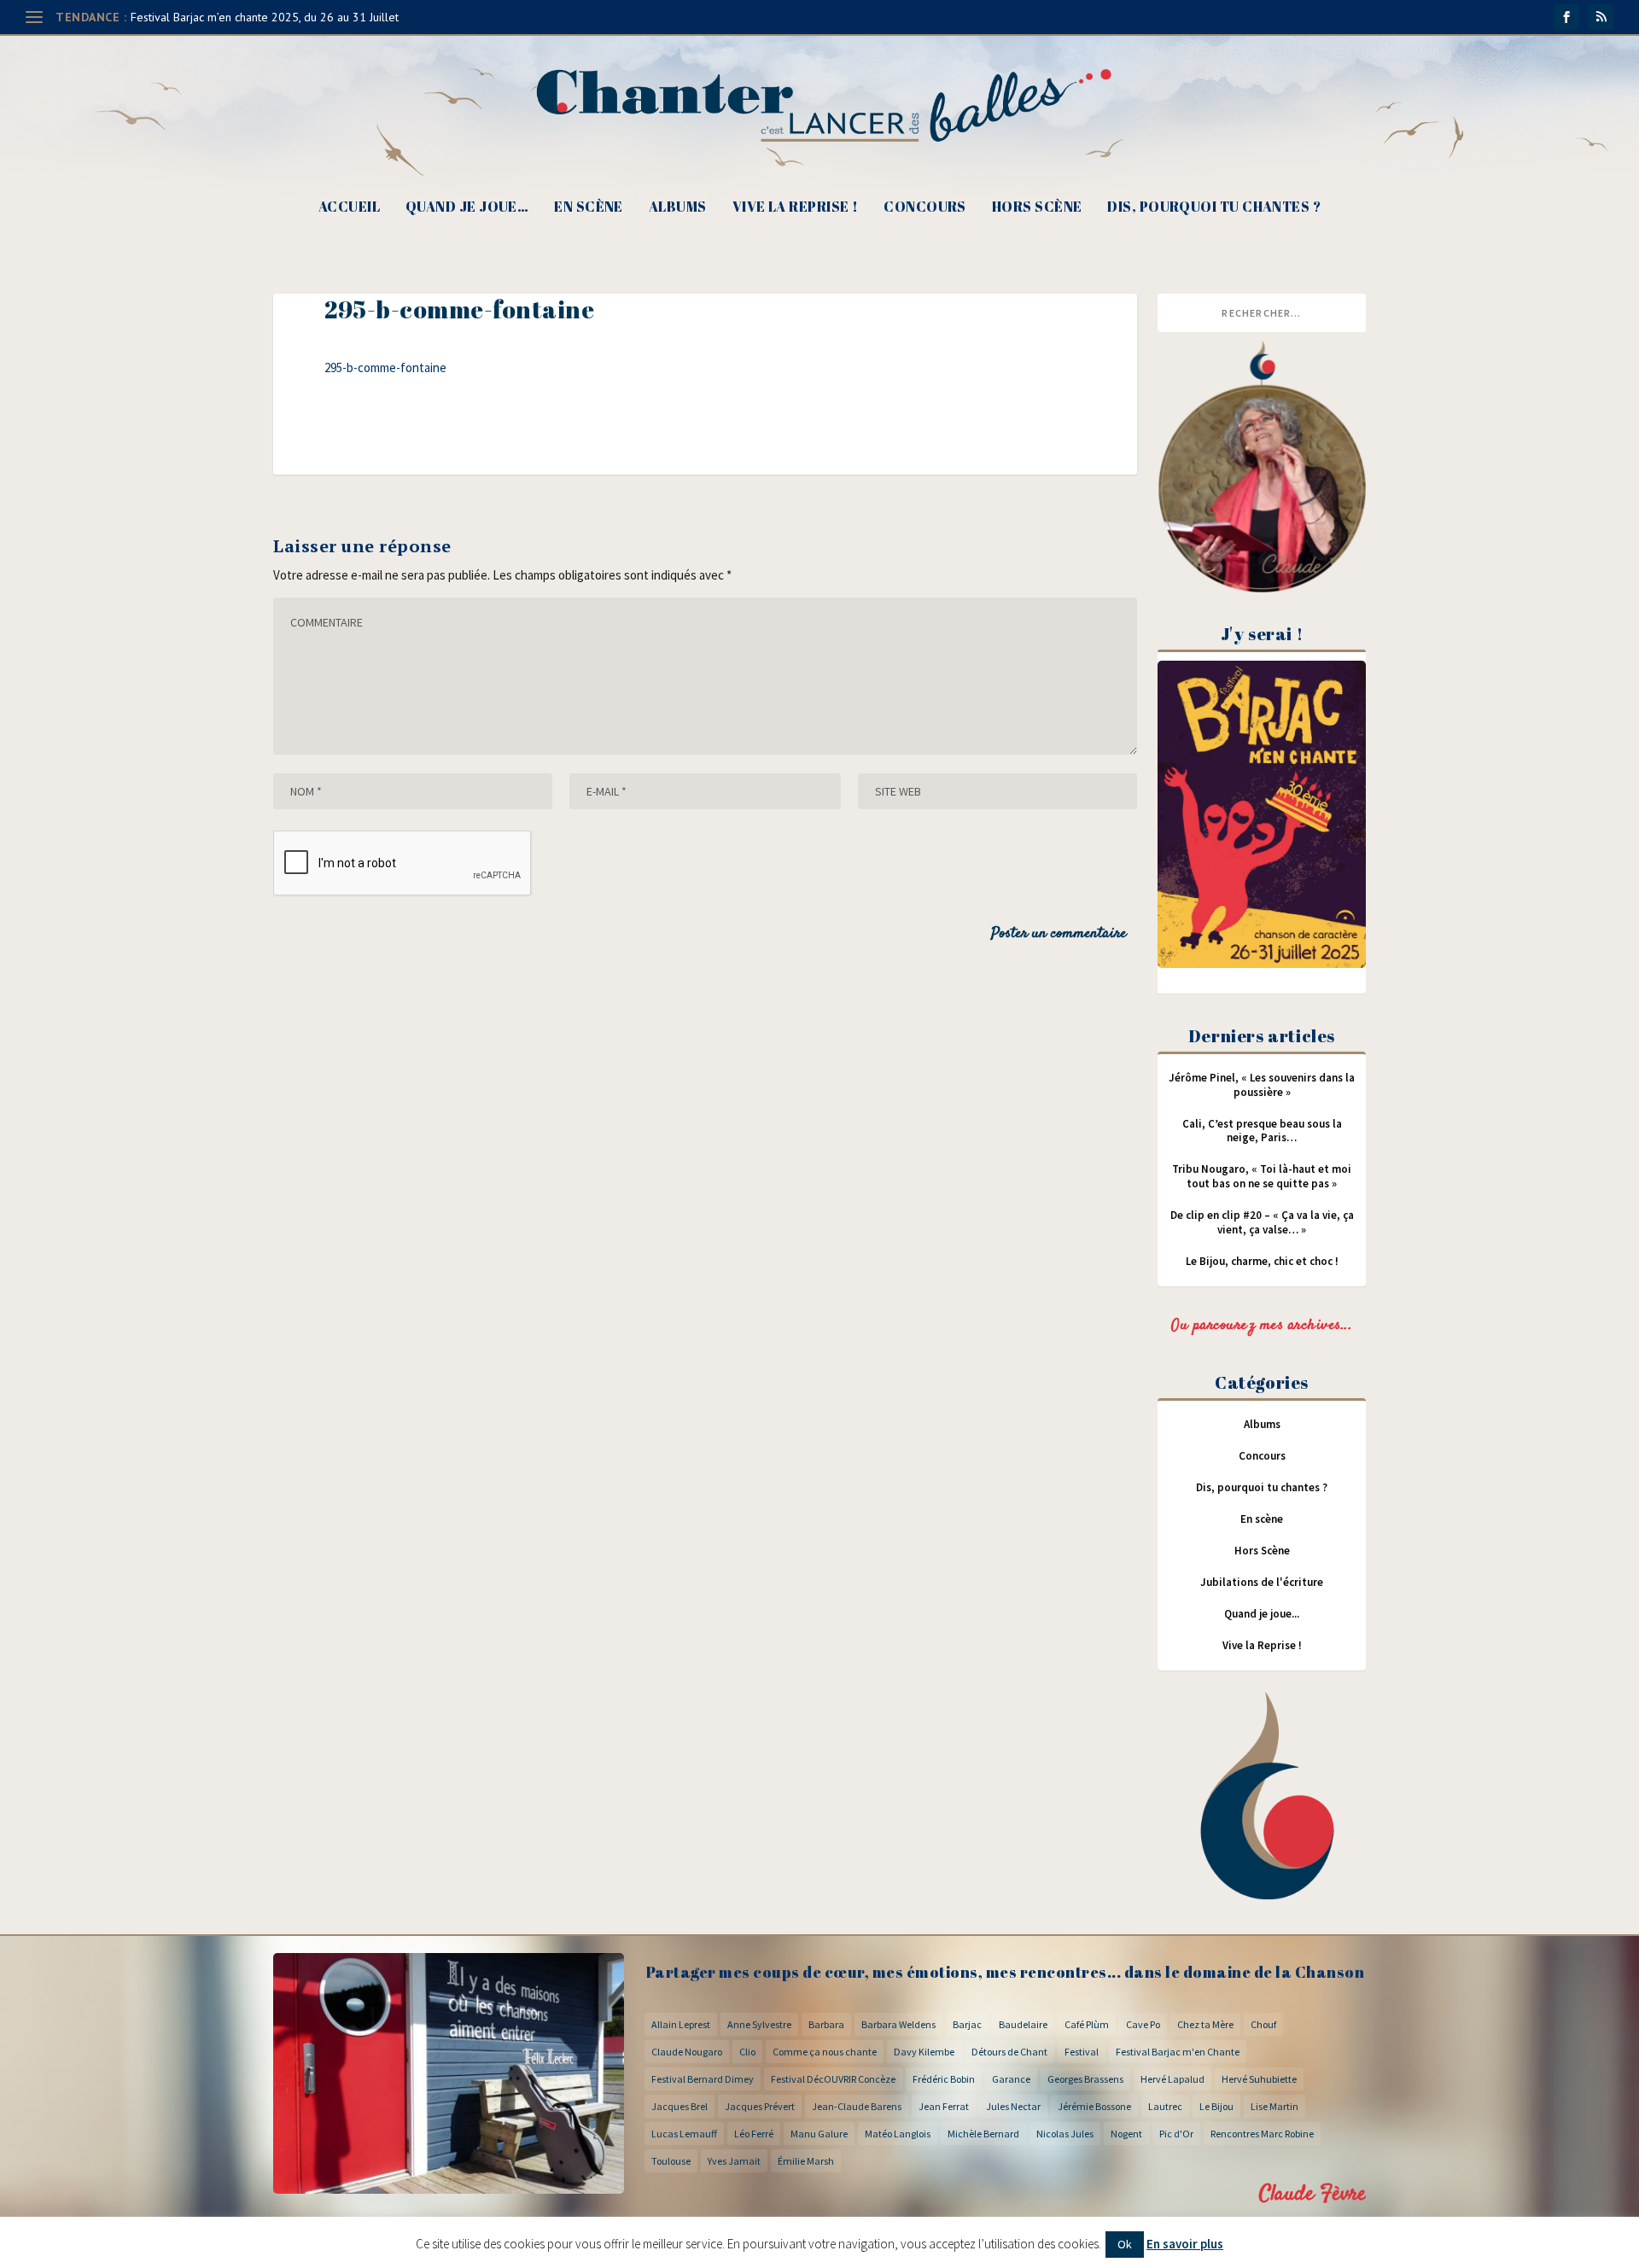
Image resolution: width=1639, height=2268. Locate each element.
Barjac (967, 2024)
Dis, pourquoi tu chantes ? (1214, 208)
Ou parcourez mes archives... (1262, 1326)
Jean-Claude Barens (857, 2106)
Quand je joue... (1262, 1614)
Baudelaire (1023, 2024)
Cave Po (1143, 2024)
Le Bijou (1216, 2106)
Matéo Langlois (898, 2134)
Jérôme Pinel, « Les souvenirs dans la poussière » (1262, 1085)
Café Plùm (1087, 2024)
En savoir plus (1185, 2244)
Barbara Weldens (898, 2024)
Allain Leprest (681, 2024)
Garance (1011, 2079)
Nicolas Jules (1065, 2134)
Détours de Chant (1009, 2052)
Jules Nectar (1013, 2106)
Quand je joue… (467, 208)
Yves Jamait (734, 2161)
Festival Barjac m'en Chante (1178, 2052)
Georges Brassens (1085, 2079)
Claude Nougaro (687, 2052)
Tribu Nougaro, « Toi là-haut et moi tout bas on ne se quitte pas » (1262, 1176)
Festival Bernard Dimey (703, 2079)
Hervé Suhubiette (1259, 2079)
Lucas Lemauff (684, 2134)
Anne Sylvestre (759, 2024)
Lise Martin (1274, 2106)
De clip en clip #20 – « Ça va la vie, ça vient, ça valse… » (1262, 1222)
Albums (678, 208)
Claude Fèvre (1312, 2194)
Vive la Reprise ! (796, 208)
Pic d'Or (1176, 2134)
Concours (925, 208)
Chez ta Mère (1205, 2024)
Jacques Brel (680, 2106)
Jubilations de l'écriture (1262, 1582)
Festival (1082, 2052)
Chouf (1263, 2024)
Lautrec (1165, 2106)
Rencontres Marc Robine (1262, 2134)
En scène (589, 208)
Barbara (826, 2024)
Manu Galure (819, 2134)
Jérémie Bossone (1094, 2106)
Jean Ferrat (944, 2106)
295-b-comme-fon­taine (385, 367)
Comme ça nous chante (825, 2052)
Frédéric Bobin (944, 2079)
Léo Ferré (754, 2134)
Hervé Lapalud (1172, 2079)
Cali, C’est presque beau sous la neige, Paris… (1262, 1131)
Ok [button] (1125, 2244)
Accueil (349, 208)
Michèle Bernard (983, 2134)
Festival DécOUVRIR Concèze (833, 2079)
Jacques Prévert (760, 2106)
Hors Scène (1037, 208)
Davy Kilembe (924, 2052)
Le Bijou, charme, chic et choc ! (1262, 1261)
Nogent (1126, 2134)
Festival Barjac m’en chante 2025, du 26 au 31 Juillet (265, 17)
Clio (747, 2052)
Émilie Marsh (806, 2161)
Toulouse (671, 2161)
